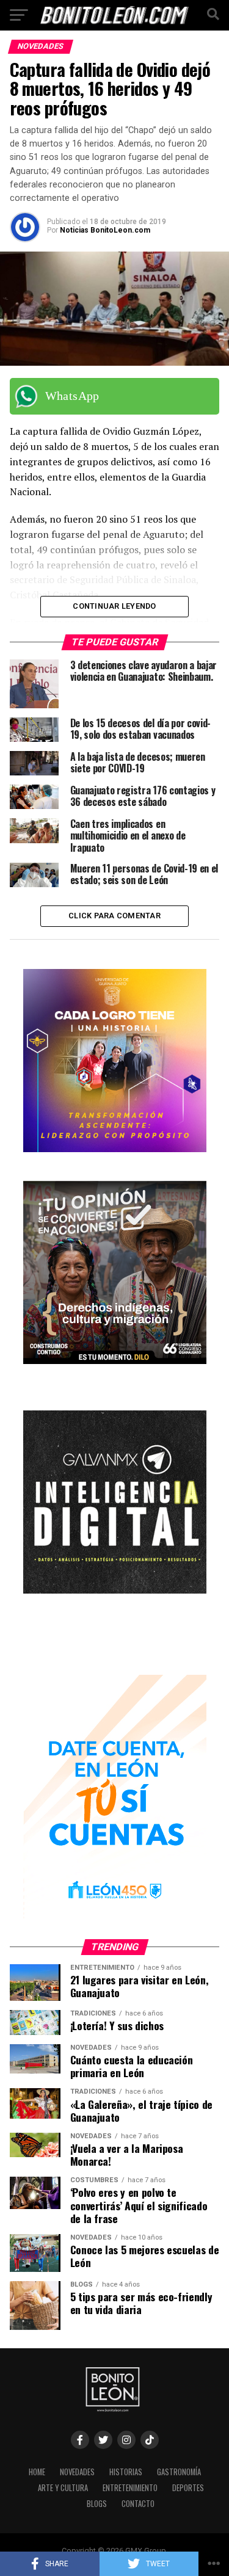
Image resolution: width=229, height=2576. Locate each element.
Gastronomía (179, 2472)
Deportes (188, 2488)
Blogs (97, 2504)
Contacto (138, 2504)
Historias (126, 2472)
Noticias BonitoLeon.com (105, 230)
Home (37, 2472)
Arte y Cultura (63, 2488)
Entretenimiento (130, 2488)
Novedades (77, 2472)
